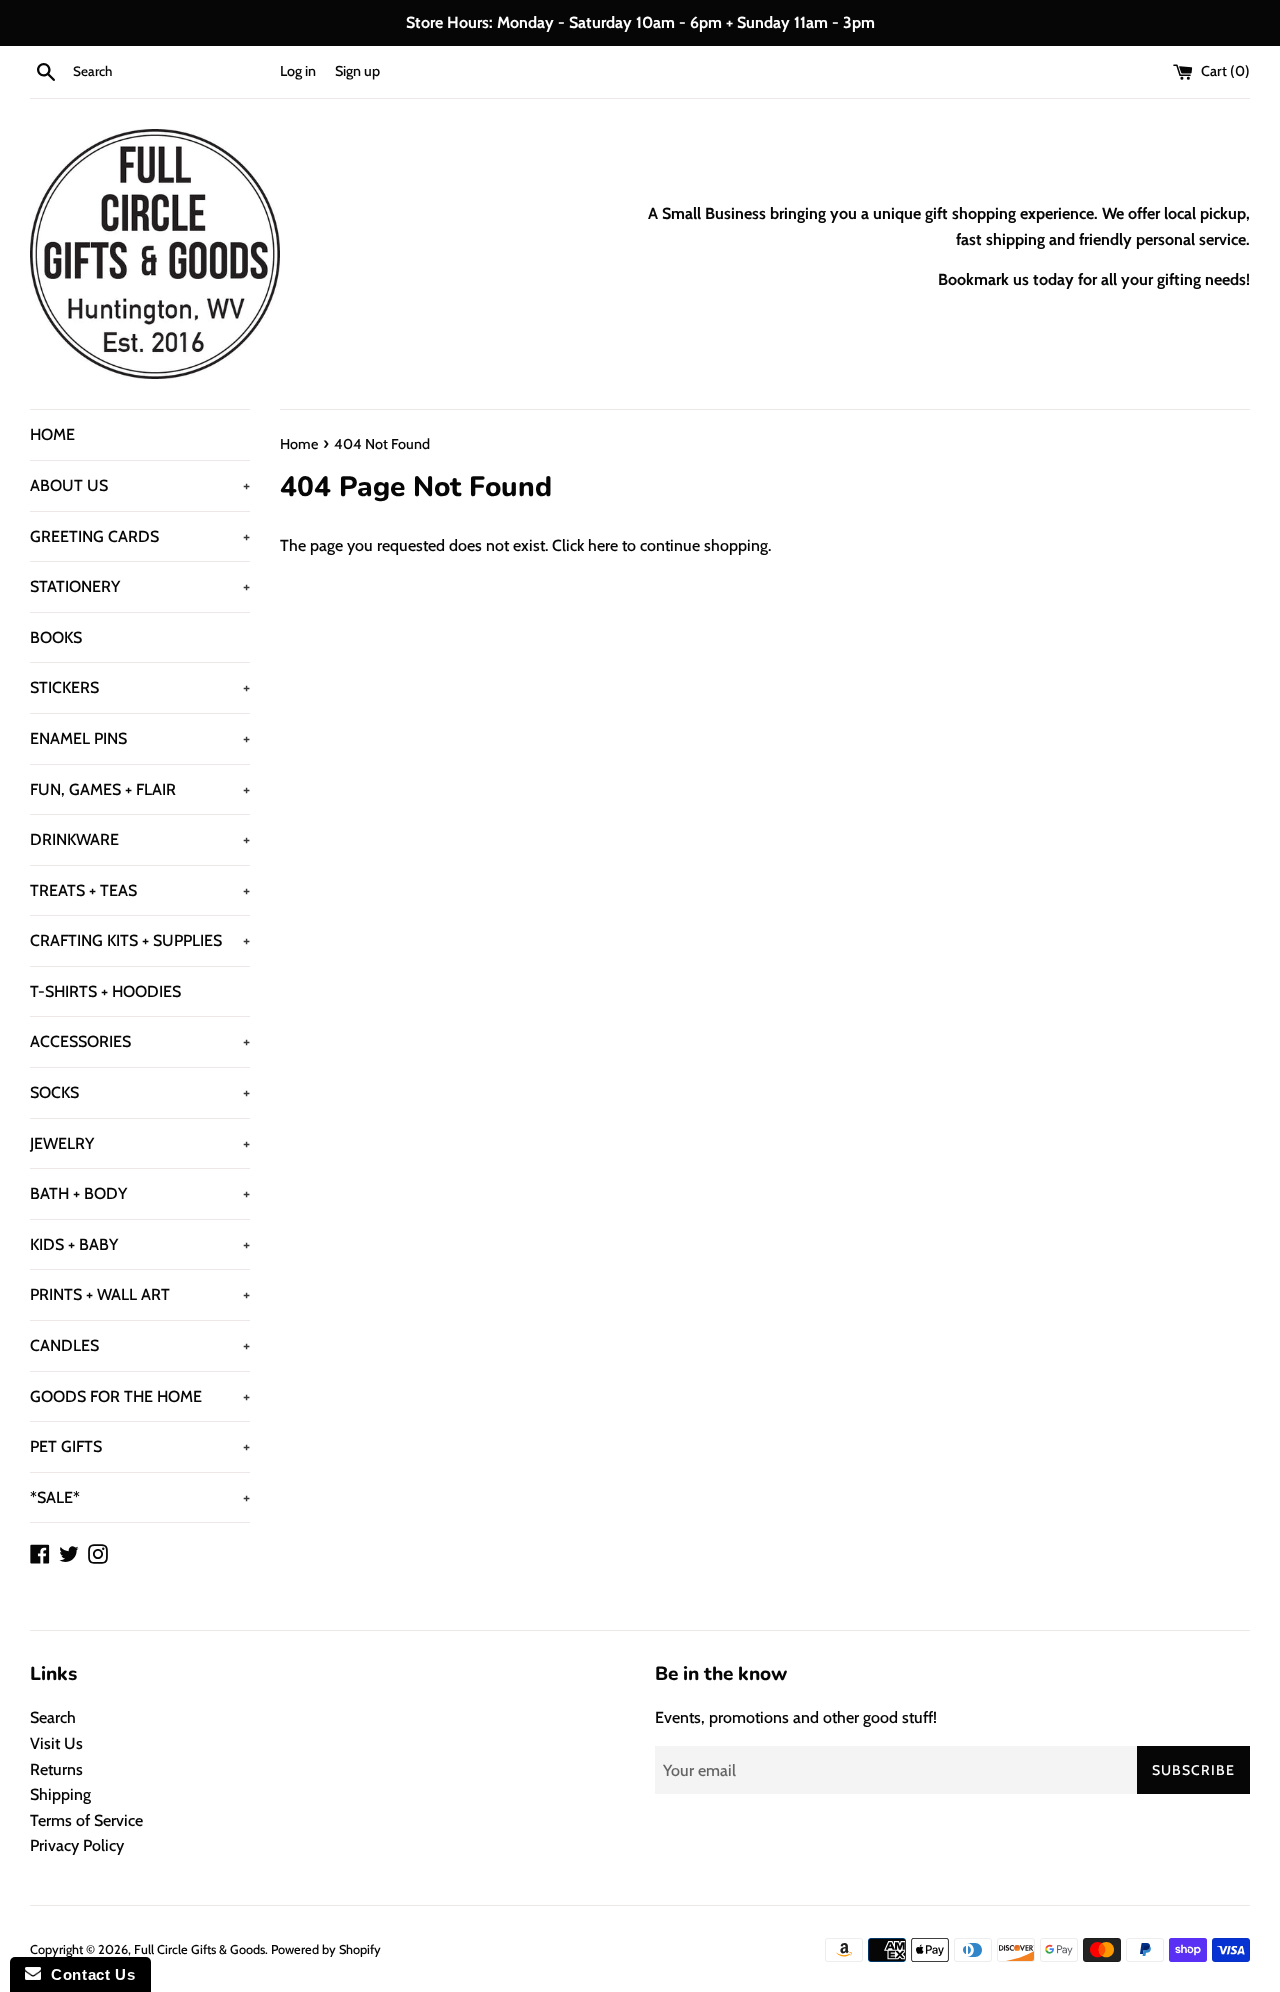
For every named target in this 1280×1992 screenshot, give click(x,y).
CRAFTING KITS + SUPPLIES (140, 940)
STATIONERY (140, 586)
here (603, 545)
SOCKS (140, 1092)
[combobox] (172, 72)
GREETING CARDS (140, 536)
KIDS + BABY (140, 1244)
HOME (52, 434)
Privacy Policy (77, 1845)
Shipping (60, 1794)
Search (53, 1717)
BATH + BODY (140, 1193)
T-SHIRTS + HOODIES (105, 991)
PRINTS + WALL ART (140, 1294)
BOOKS (56, 637)
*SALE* (140, 1497)
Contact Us (88, 1974)
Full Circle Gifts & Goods (199, 1949)
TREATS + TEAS (140, 890)
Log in (298, 71)
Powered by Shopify (326, 1949)
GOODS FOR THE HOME (140, 1396)
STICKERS (140, 687)
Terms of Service (86, 1820)
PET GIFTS (140, 1446)
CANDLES (140, 1345)
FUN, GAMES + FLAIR (140, 789)
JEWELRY (140, 1143)
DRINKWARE (140, 839)
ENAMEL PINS (140, 738)
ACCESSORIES (140, 1041)
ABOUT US (140, 485)
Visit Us (56, 1743)
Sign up (357, 71)
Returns (56, 1769)
